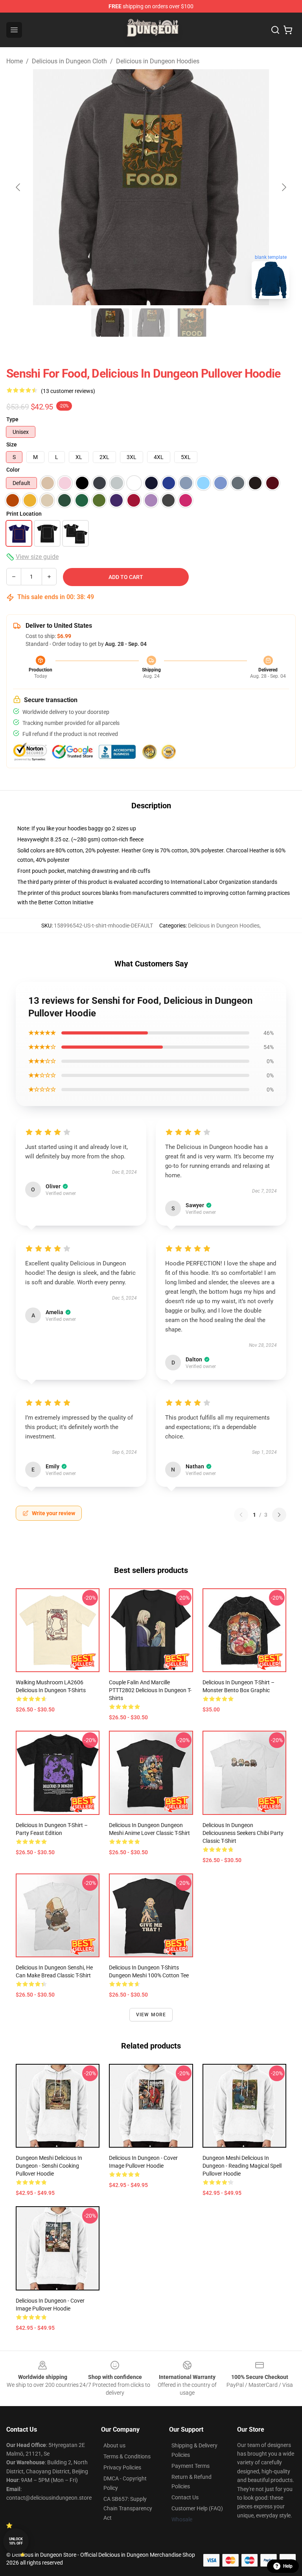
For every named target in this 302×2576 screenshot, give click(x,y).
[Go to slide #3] (192, 323)
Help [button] (288, 2566)
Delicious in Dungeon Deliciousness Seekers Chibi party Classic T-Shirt (243, 1833)
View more (151, 2015)
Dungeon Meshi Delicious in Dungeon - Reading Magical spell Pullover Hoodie (242, 2166)
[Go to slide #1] (110, 323)
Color (13, 470)
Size (12, 444)
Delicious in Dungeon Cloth (69, 61)
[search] (275, 30)
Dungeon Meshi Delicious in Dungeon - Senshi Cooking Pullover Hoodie (49, 2166)
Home (15, 61)
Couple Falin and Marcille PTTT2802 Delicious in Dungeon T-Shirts (150, 1690)
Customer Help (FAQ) (197, 2508)
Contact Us (185, 2497)
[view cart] (288, 30)
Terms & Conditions (127, 2456)
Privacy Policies (122, 2467)
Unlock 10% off (16, 2541)
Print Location (24, 514)
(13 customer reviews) (68, 391)
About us (114, 2445)
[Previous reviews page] (241, 1515)
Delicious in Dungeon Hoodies (158, 61)
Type (12, 419)
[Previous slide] (18, 187)
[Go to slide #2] (151, 323)
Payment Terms (191, 2466)
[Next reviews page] (279, 1515)
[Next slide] (284, 187)
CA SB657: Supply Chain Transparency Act (128, 2508)
